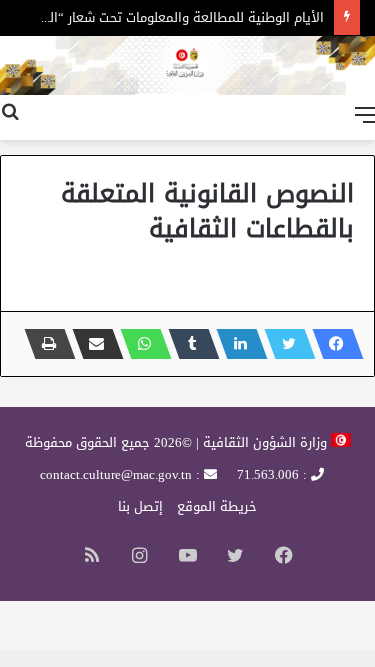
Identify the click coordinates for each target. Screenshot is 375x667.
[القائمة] (365, 115)
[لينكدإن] (236, 344)
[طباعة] (44, 344)
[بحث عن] (10, 115)
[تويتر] (284, 344)
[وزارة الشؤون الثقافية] (187, 65)
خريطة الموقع (217, 506)
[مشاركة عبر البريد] (92, 344)
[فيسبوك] (332, 344)
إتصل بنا (140, 506)
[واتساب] (140, 344)
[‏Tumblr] (188, 344)
